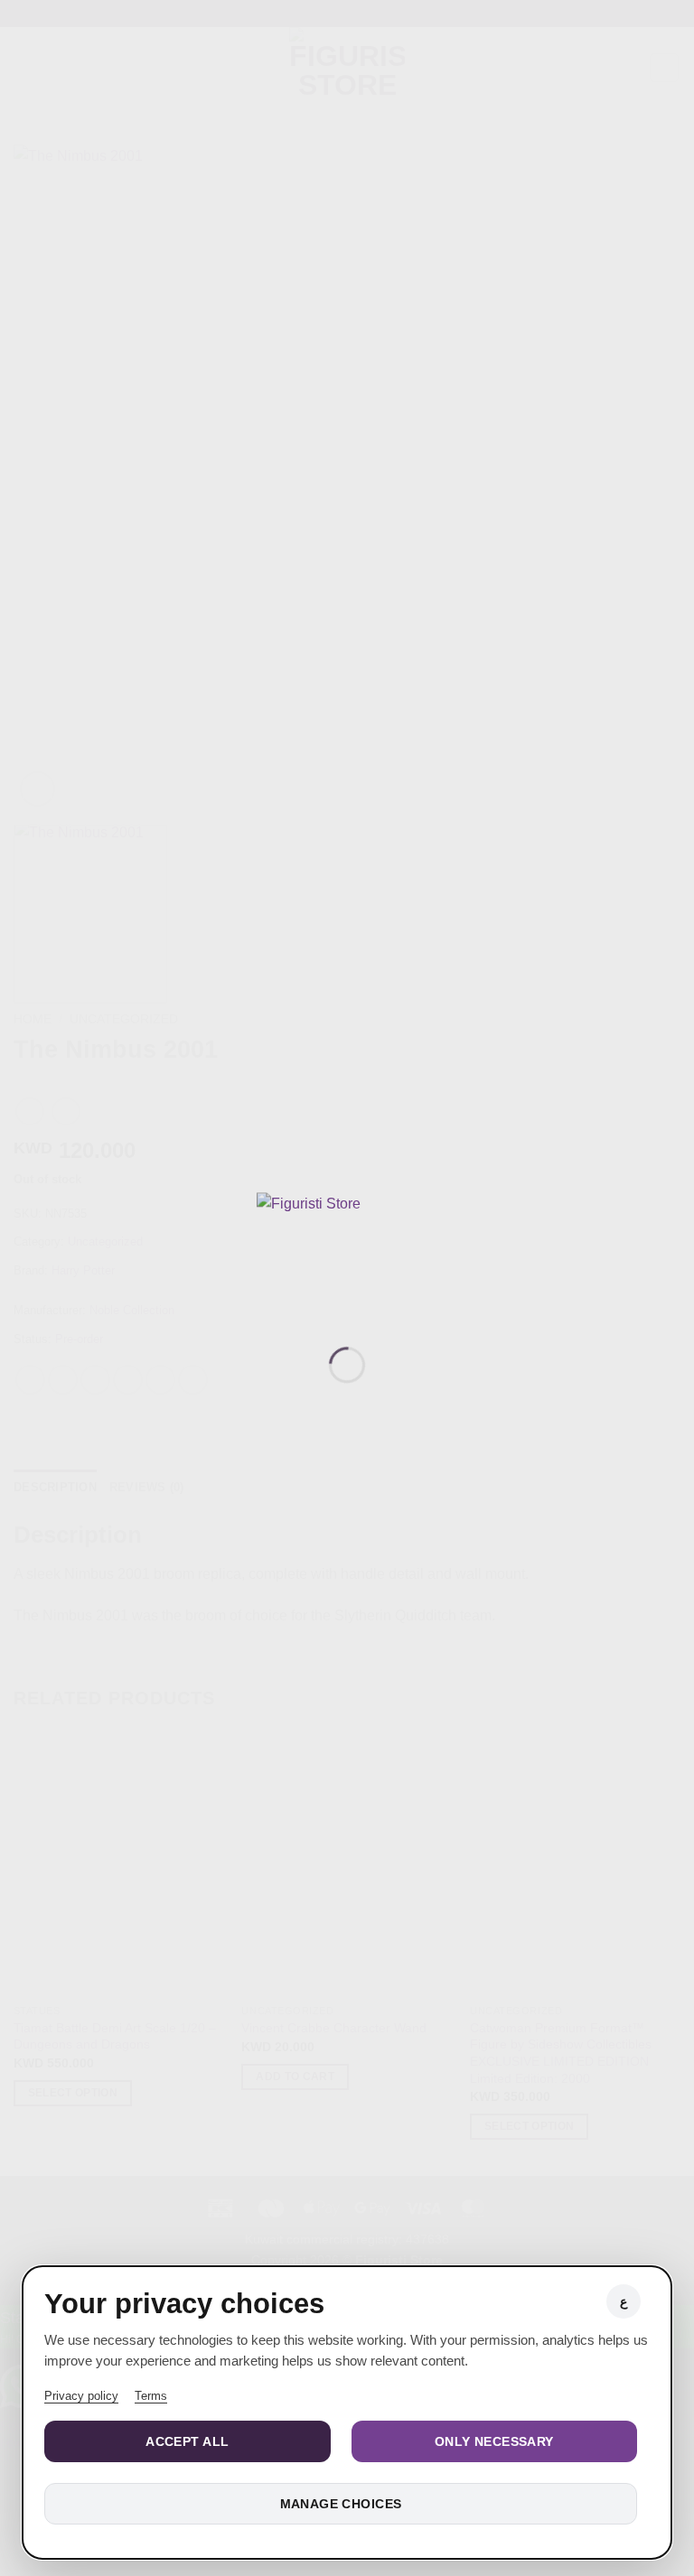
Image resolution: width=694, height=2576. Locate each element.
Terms (151, 2396)
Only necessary (494, 2441)
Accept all (187, 2441)
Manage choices (341, 2504)
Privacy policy (81, 2396)
